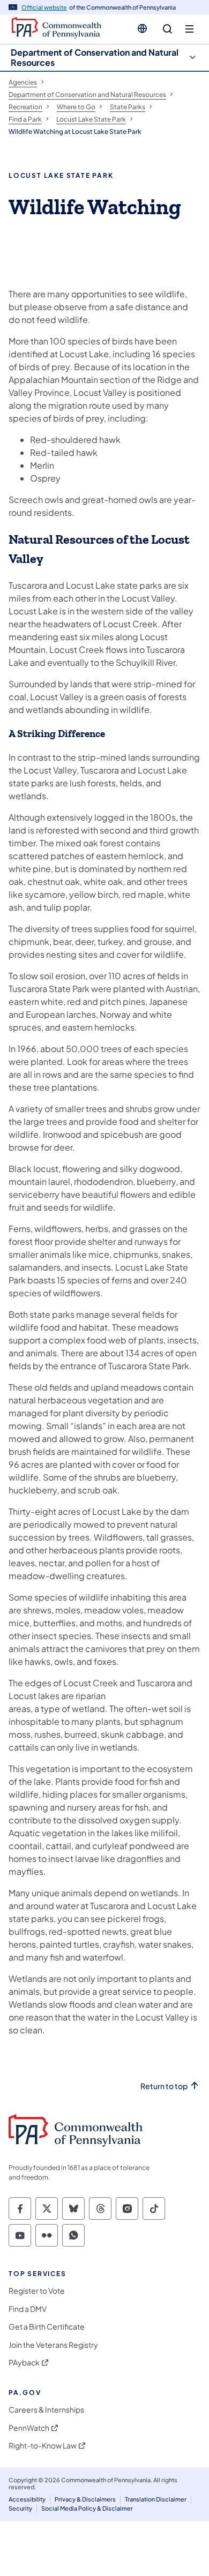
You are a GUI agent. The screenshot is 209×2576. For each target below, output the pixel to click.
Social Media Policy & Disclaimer (87, 2508)
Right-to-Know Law (43, 2446)
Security (20, 2508)
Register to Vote (37, 2291)
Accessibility (27, 2499)
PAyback (24, 2363)
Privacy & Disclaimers (85, 2499)
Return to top (164, 2086)
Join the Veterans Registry (53, 2345)
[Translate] (142, 28)
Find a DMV (28, 2309)
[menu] (189, 29)
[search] (167, 29)
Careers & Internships (46, 2410)
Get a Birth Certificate (47, 2327)
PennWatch (29, 2428)
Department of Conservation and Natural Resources (95, 57)
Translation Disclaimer (156, 2499)
